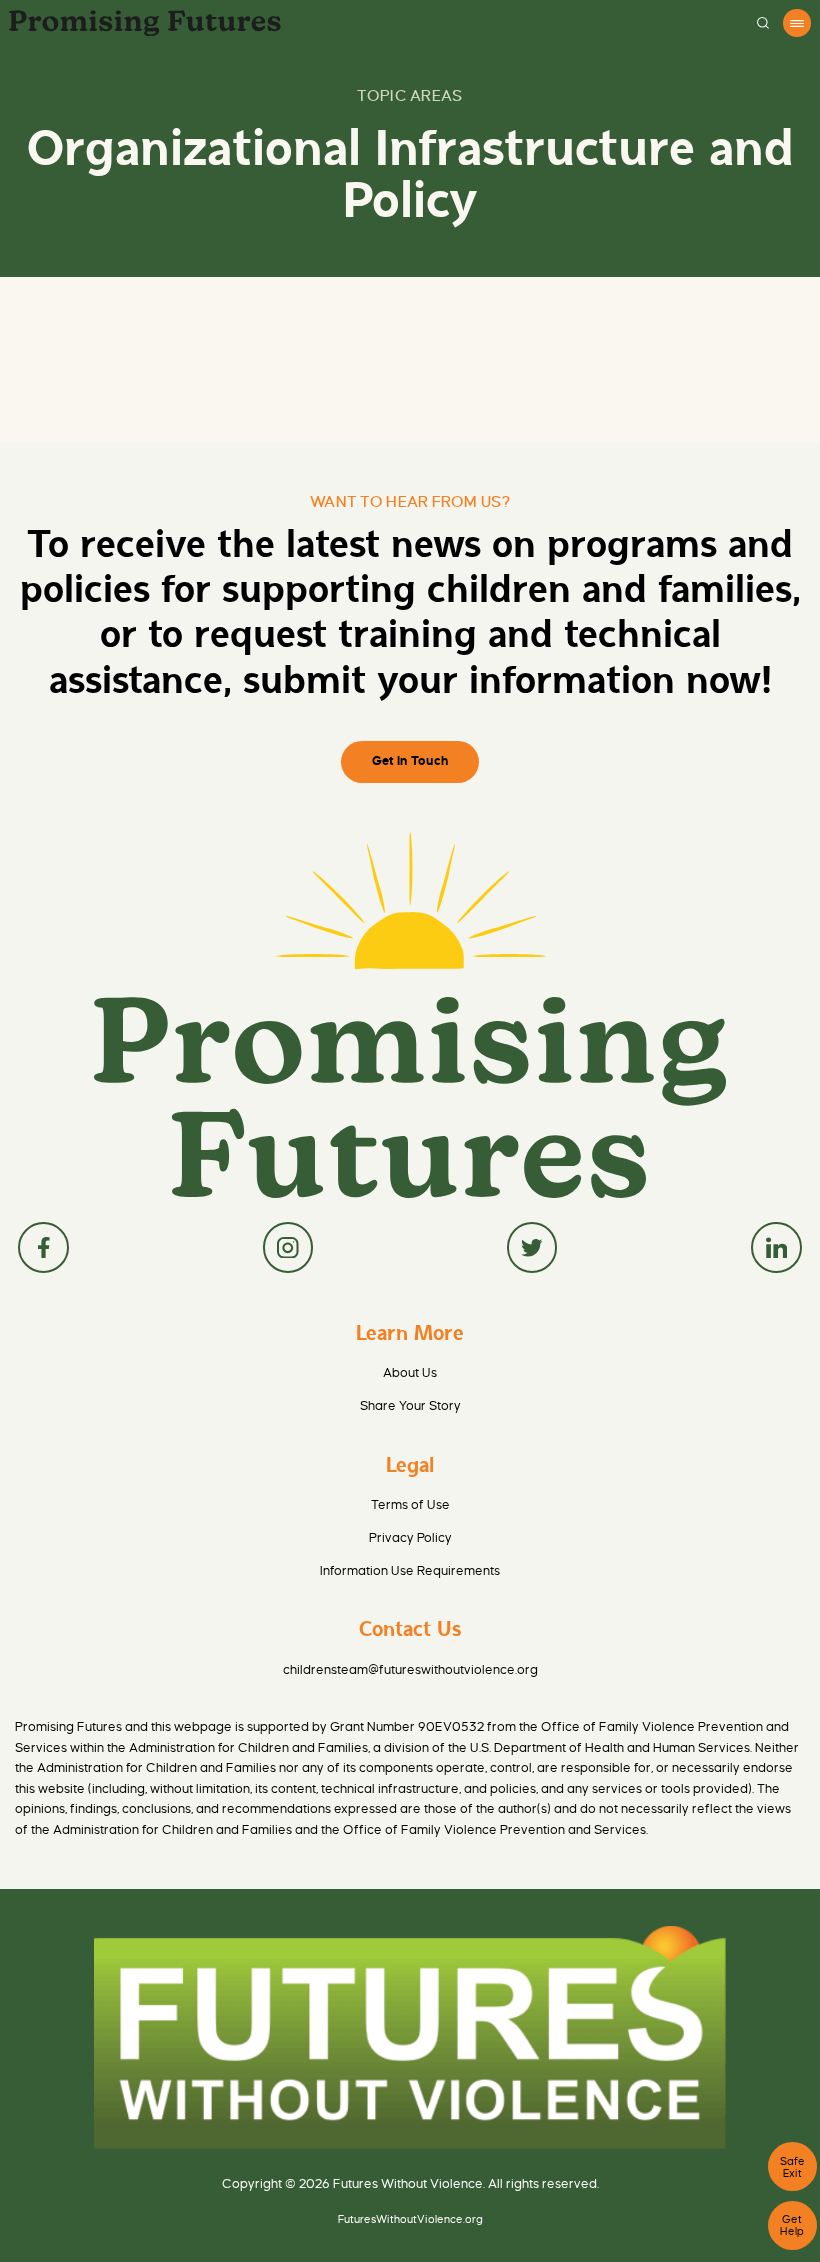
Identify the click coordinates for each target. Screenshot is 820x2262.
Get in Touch (410, 761)
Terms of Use (410, 1505)
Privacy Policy (410, 1538)
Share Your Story (410, 1406)
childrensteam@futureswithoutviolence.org (410, 1670)
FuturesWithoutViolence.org (410, 2219)
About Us (410, 1373)
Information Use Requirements (410, 1571)
